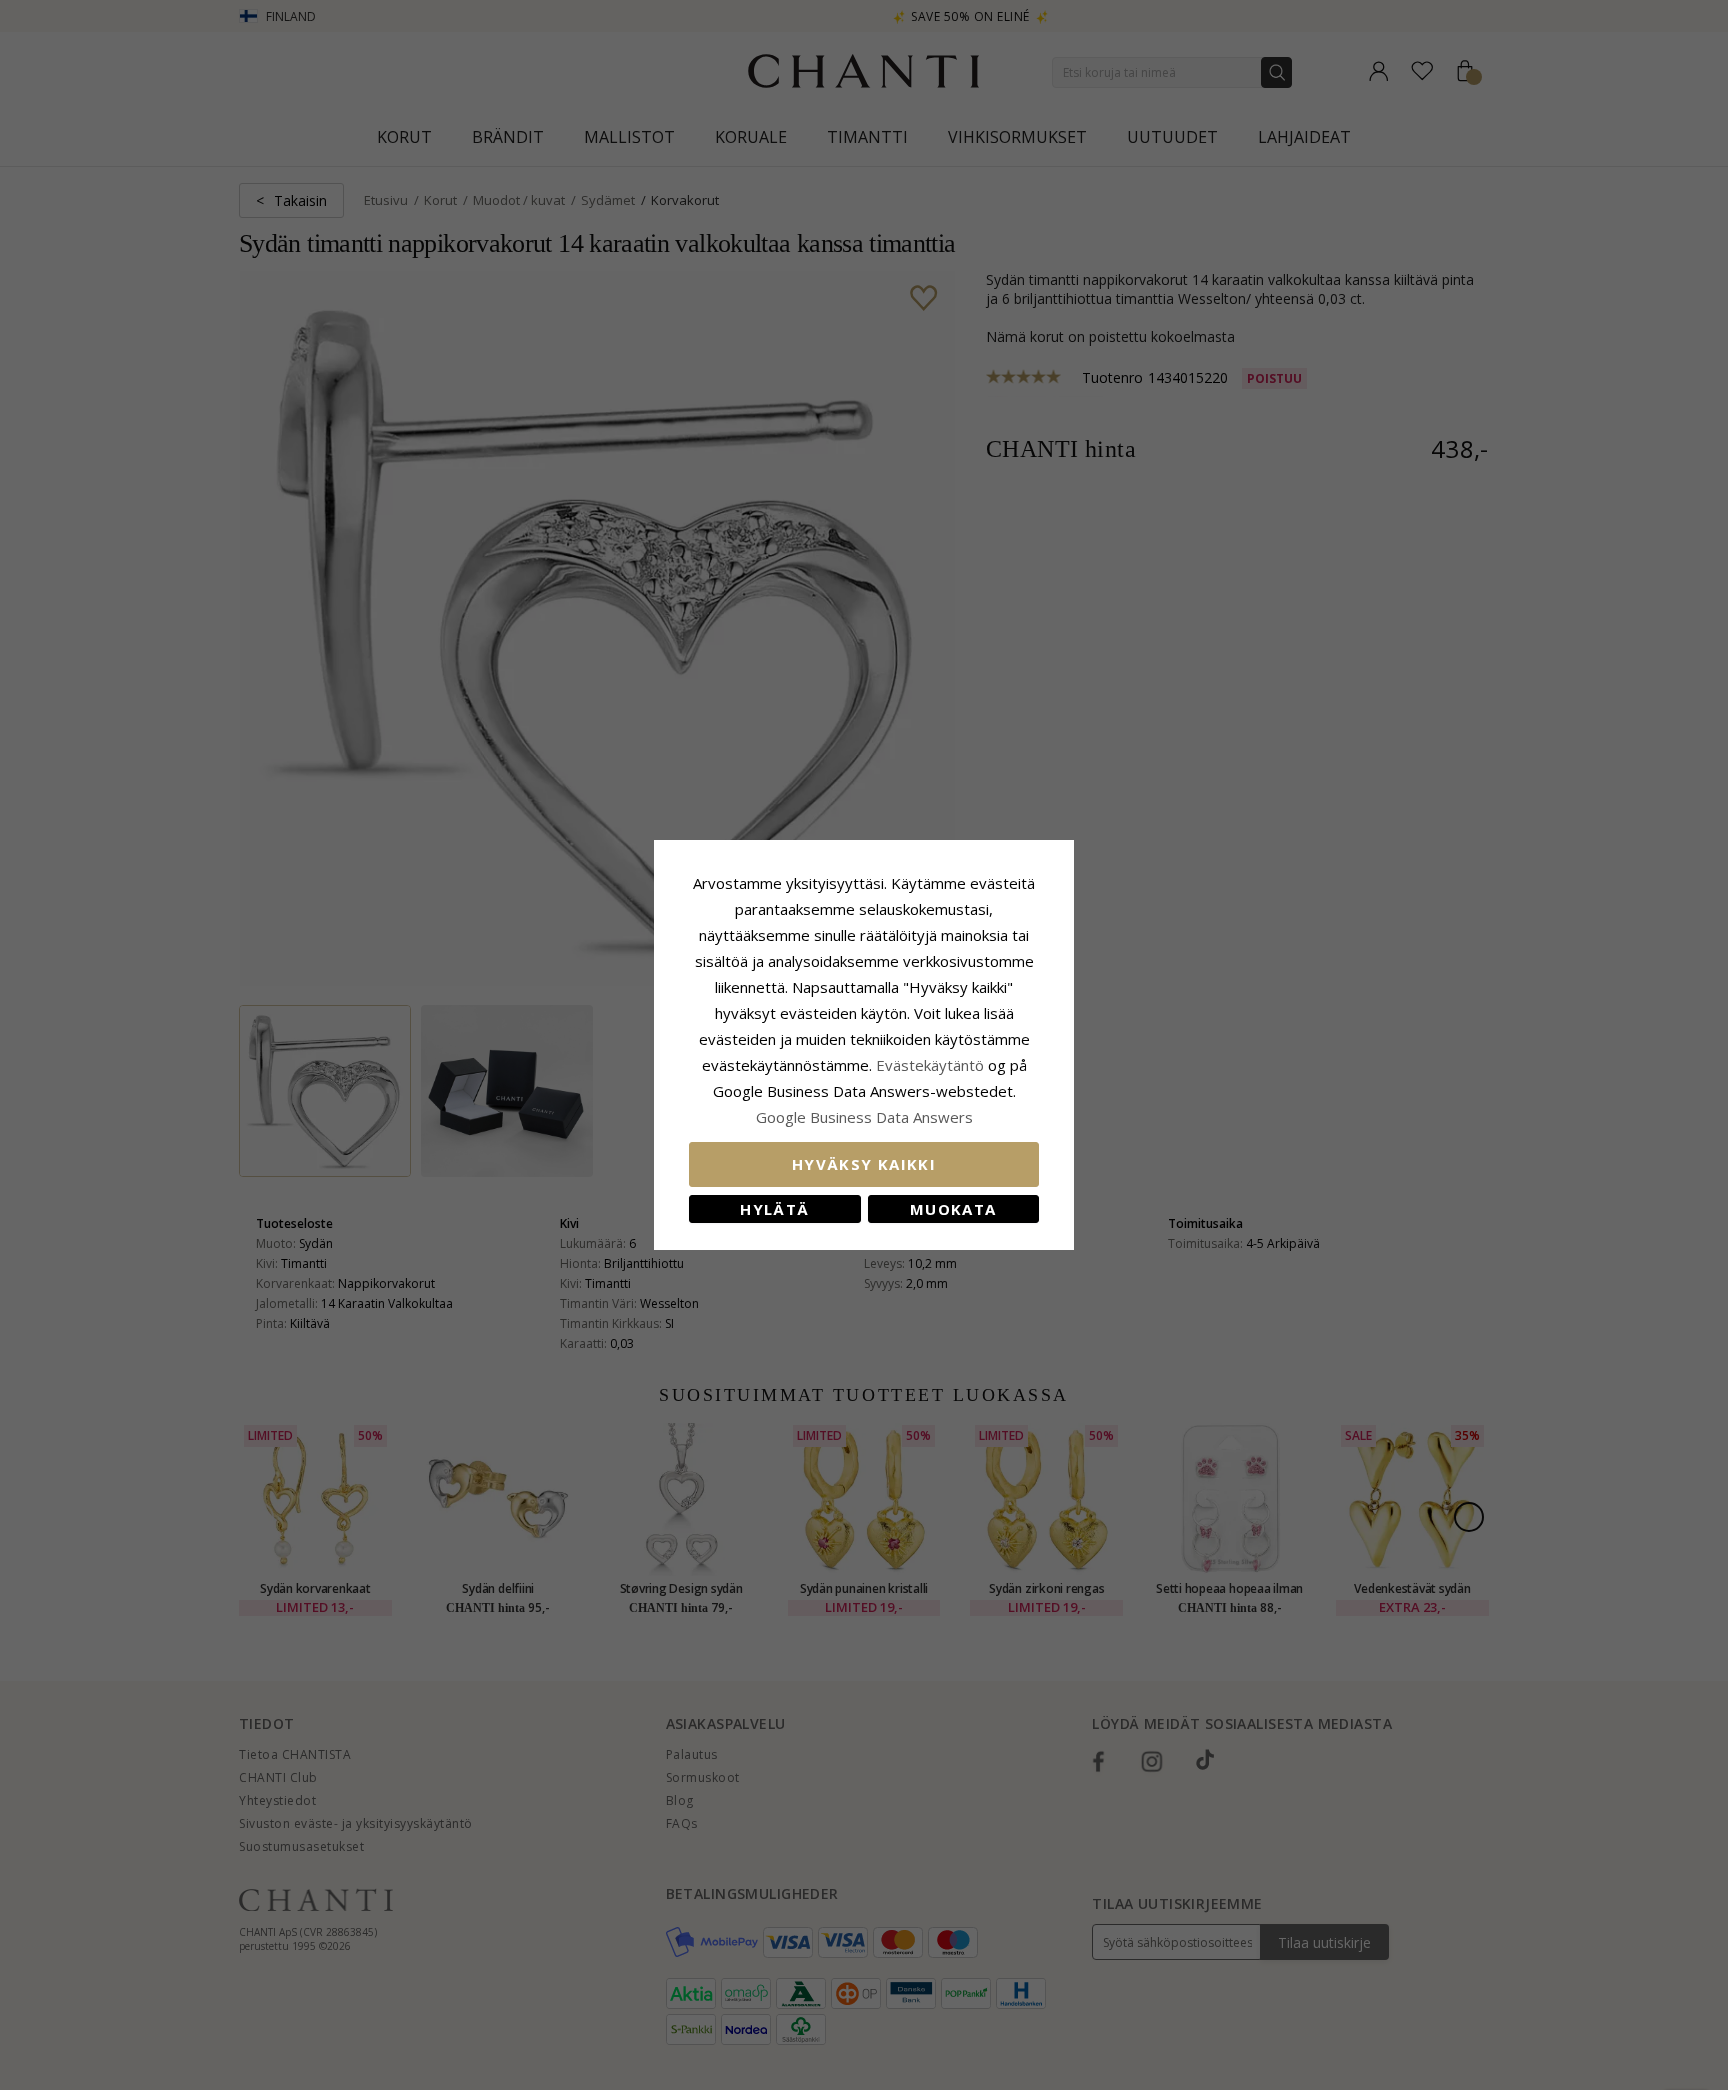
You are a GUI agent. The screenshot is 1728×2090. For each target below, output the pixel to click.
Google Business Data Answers (864, 1117)
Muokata (953, 1209)
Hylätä (774, 1209)
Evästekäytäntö (930, 1065)
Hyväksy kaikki (864, 1164)
